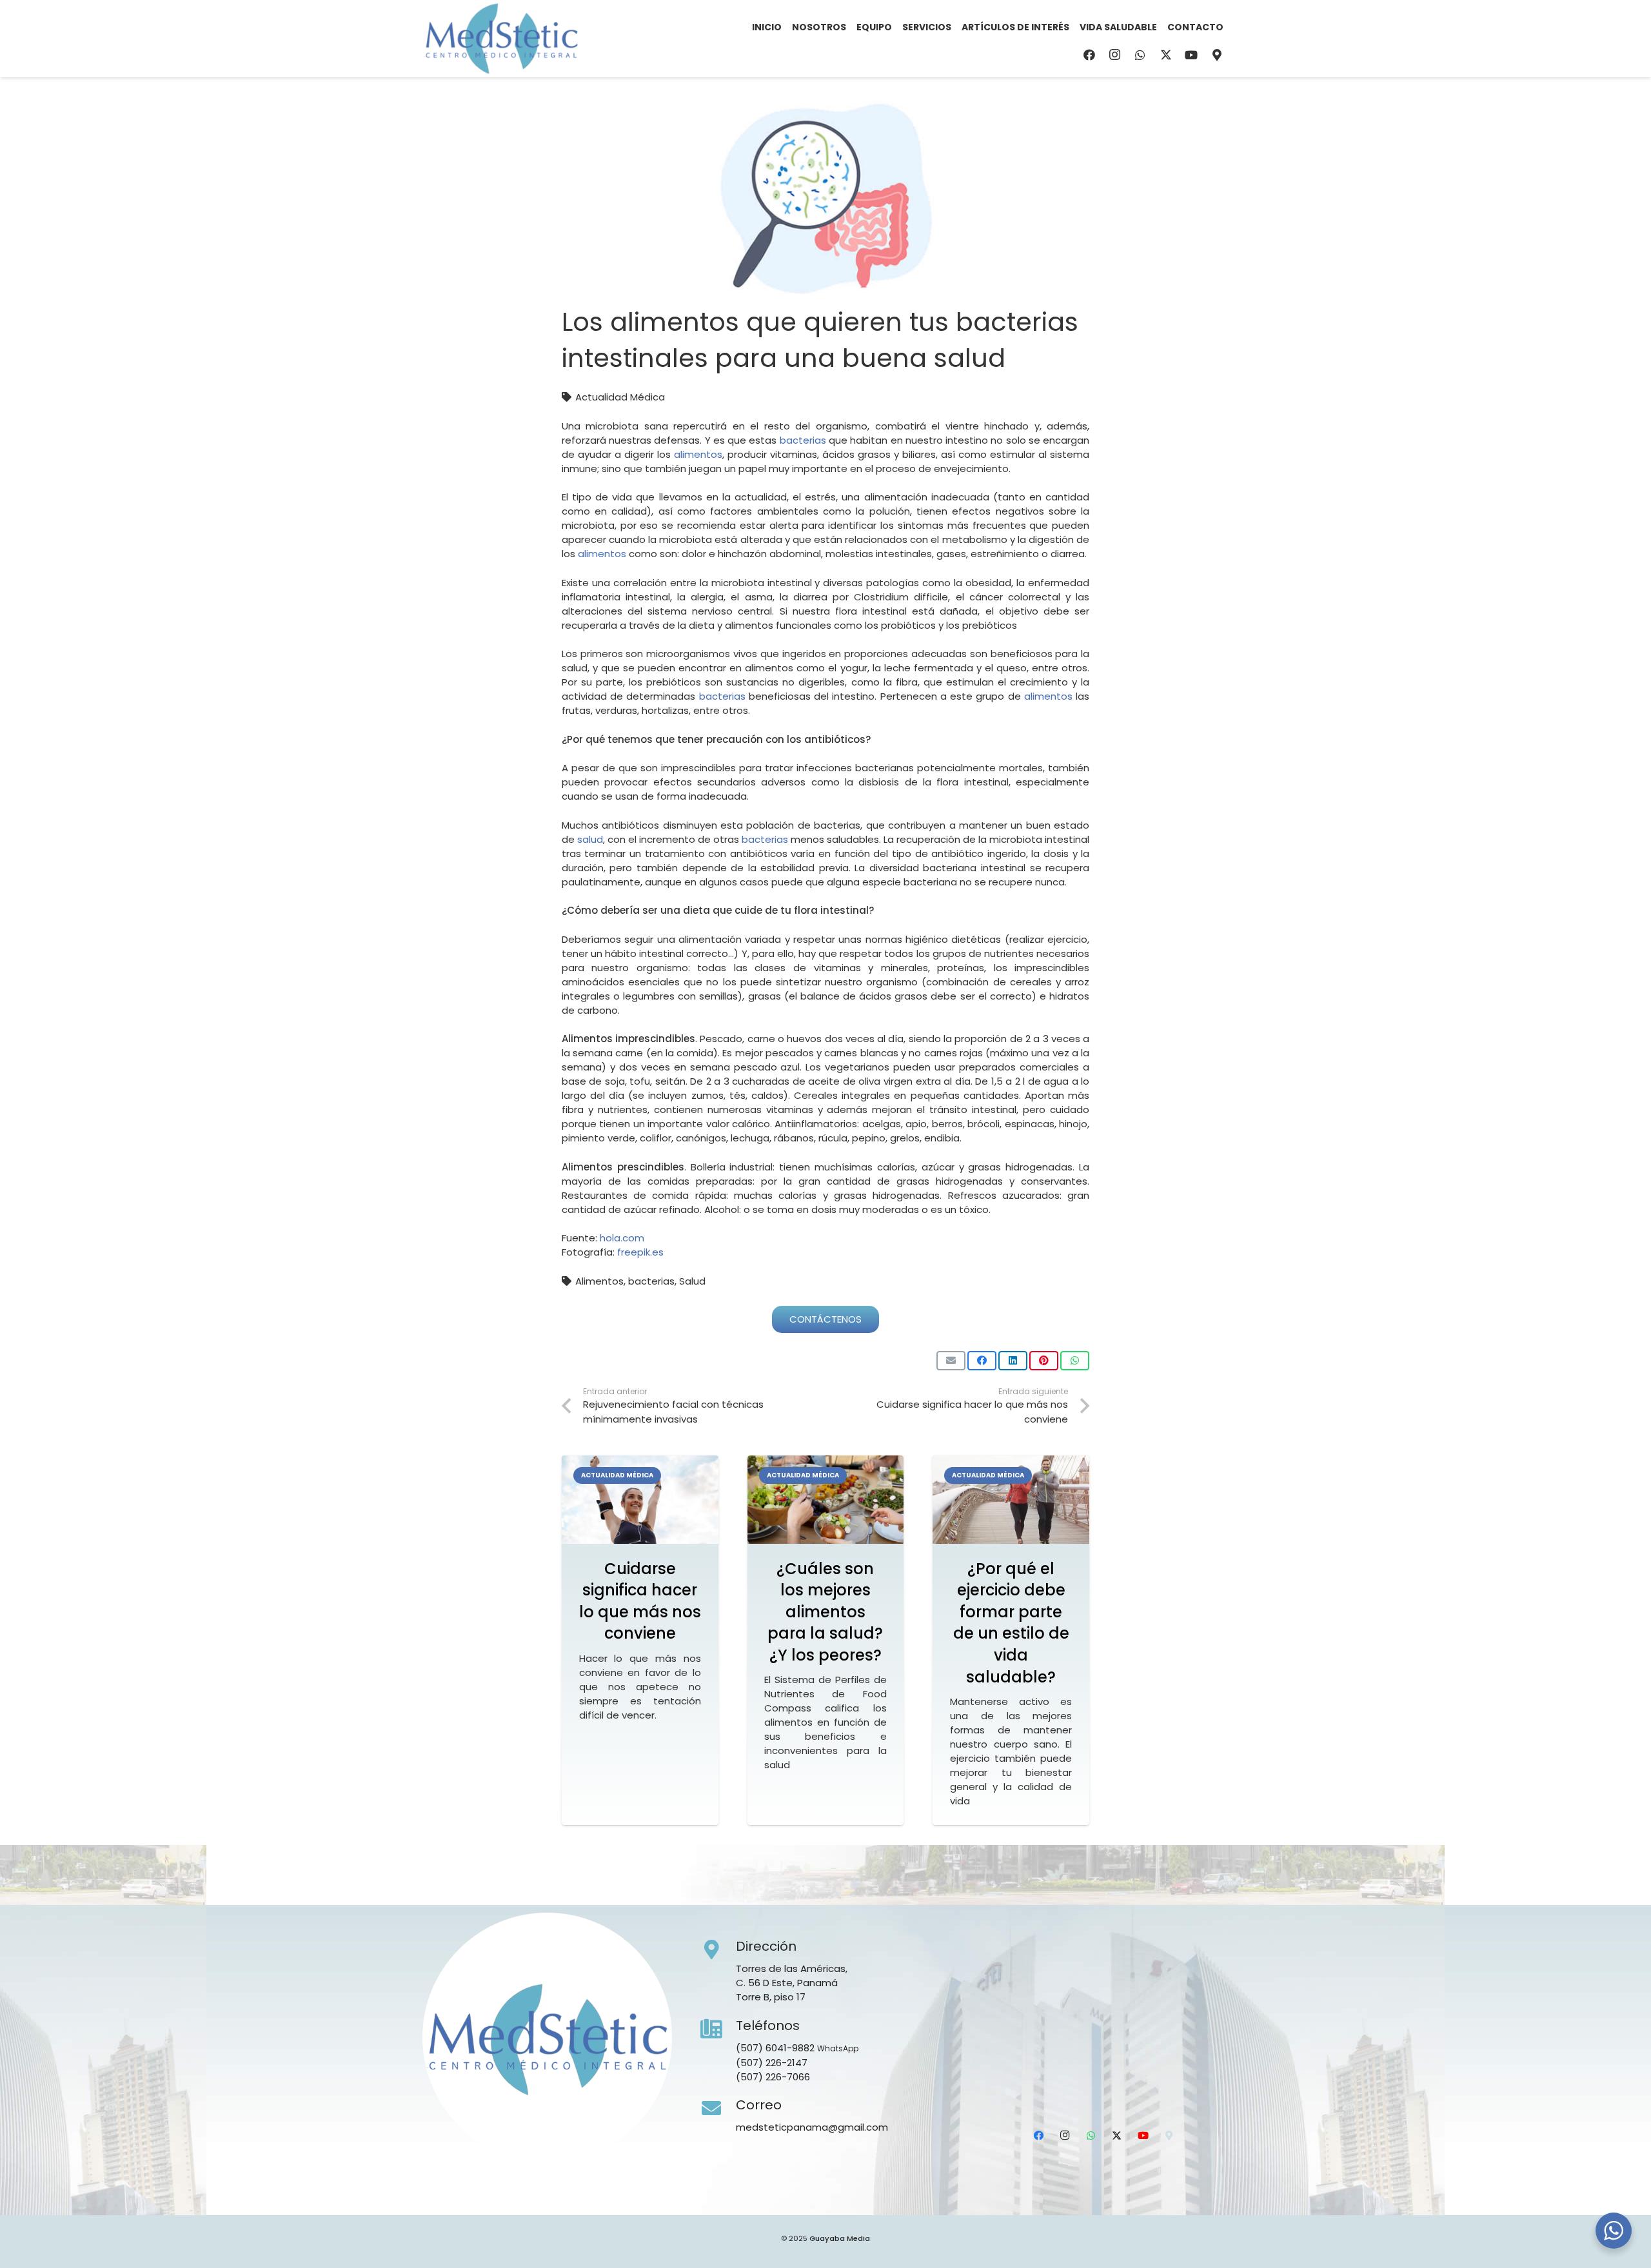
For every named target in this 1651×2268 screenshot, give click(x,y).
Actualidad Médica (620, 397)
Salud (692, 1281)
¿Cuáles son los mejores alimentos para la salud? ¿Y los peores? (825, 1612)
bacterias (803, 440)
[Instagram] (1115, 55)
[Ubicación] (1217, 55)
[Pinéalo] (1044, 1361)
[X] (1166, 55)
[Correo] (718, 2109)
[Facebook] (1089, 55)
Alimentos (599, 1281)
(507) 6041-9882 (775, 2048)
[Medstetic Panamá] (501, 39)
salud (590, 839)
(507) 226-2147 (772, 2063)
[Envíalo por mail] (951, 1361)
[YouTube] (1191, 55)
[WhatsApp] (1140, 55)
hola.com (622, 1238)
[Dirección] (718, 1950)
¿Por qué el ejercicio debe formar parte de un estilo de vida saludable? (1011, 1623)
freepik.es (640, 1252)
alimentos (698, 454)
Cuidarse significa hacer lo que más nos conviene (640, 1601)
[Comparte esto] (982, 1361)
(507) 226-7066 (773, 2077)
